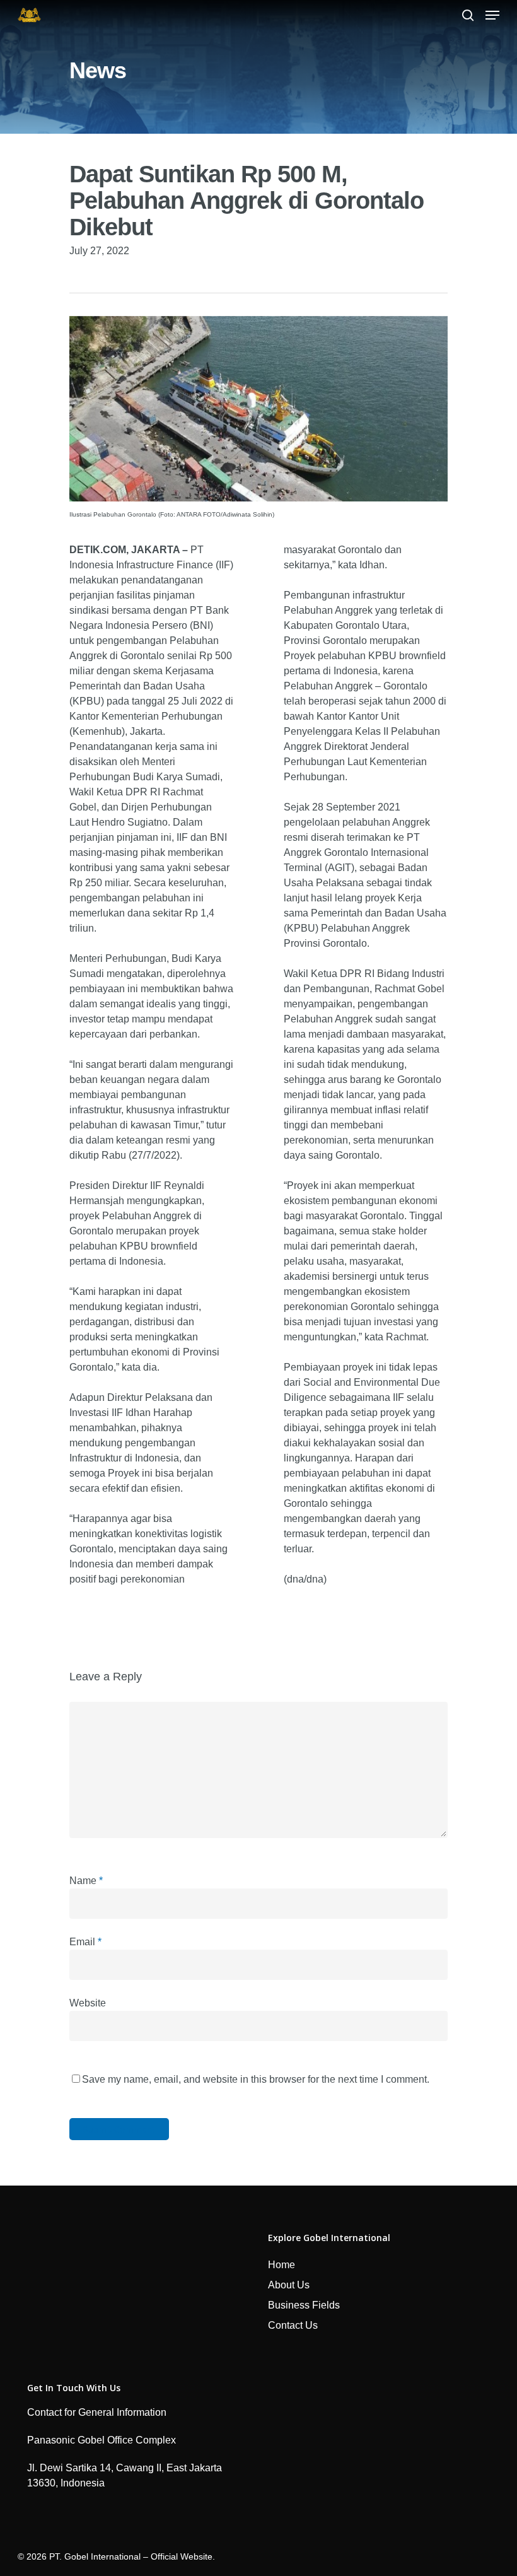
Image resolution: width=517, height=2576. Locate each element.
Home (282, 2265)
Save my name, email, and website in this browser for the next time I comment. (256, 2079)
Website (88, 2003)
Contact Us (293, 2325)
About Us (289, 2285)
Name (86, 1881)
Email (85, 1942)
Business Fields (304, 2305)
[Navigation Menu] (492, 15)
